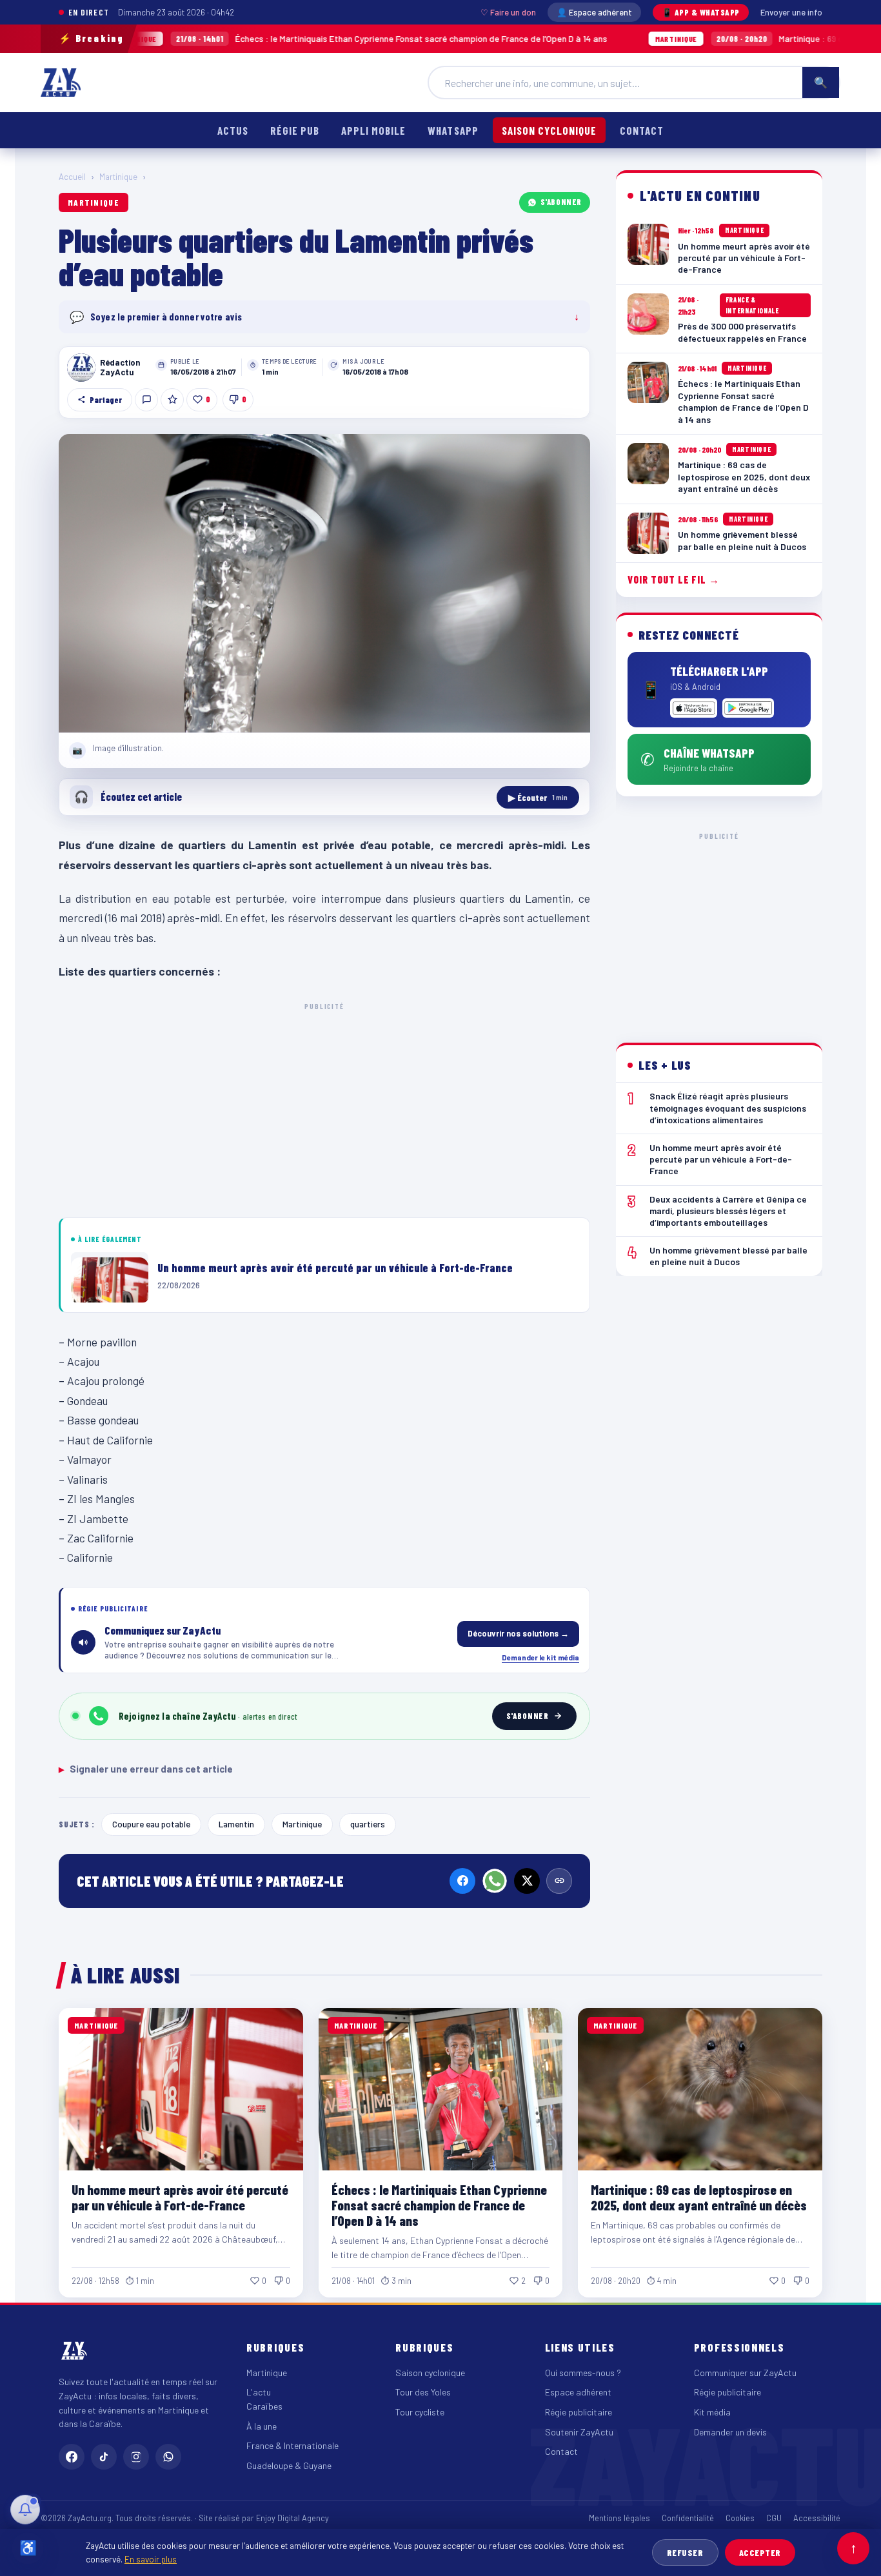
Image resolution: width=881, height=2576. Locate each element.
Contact (642, 130)
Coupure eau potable (151, 1824)
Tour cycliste (420, 2412)
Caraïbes (264, 2406)
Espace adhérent (578, 2392)
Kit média (712, 2412)
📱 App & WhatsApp (701, 12)
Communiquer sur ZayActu (745, 2373)
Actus (233, 130)
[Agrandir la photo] (324, 584)
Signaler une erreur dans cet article (146, 1769)
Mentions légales (619, 2518)
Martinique (118, 177)
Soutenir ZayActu (579, 2432)
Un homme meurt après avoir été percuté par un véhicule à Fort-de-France (180, 2197)
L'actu (259, 2392)
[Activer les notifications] (25, 2510)
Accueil (72, 177)
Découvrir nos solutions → (518, 1633)
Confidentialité (688, 2518)
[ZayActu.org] (61, 83)
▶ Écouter (538, 797)
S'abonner (561, 202)
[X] (527, 1881)
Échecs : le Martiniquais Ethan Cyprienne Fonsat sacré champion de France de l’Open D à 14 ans (273, 38)
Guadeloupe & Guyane (289, 2465)
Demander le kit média (540, 1657)
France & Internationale (292, 2445)
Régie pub (295, 130)
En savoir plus (151, 2559)
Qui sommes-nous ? (583, 2373)
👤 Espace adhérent (594, 12)
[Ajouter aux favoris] (172, 400)
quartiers (368, 1824)
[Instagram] (136, 2457)
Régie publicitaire (579, 2412)
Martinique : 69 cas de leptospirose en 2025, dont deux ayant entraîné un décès (699, 2197)
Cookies (740, 2518)
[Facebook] (462, 1881)
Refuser (685, 2552)
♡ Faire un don (508, 12)
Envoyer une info (791, 12)
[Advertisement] (324, 1108)
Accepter (760, 2552)
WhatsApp (453, 130)
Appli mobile (373, 130)
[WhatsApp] (495, 1881)
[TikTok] (104, 2457)
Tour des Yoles (423, 2392)
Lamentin (236, 1824)
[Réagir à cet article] (146, 400)
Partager (106, 400)
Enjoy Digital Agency (292, 2518)
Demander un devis (730, 2432)
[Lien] (559, 1881)
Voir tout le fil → (674, 579)
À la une (262, 2426)
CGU (774, 2518)
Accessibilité (817, 2518)
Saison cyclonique (549, 130)
